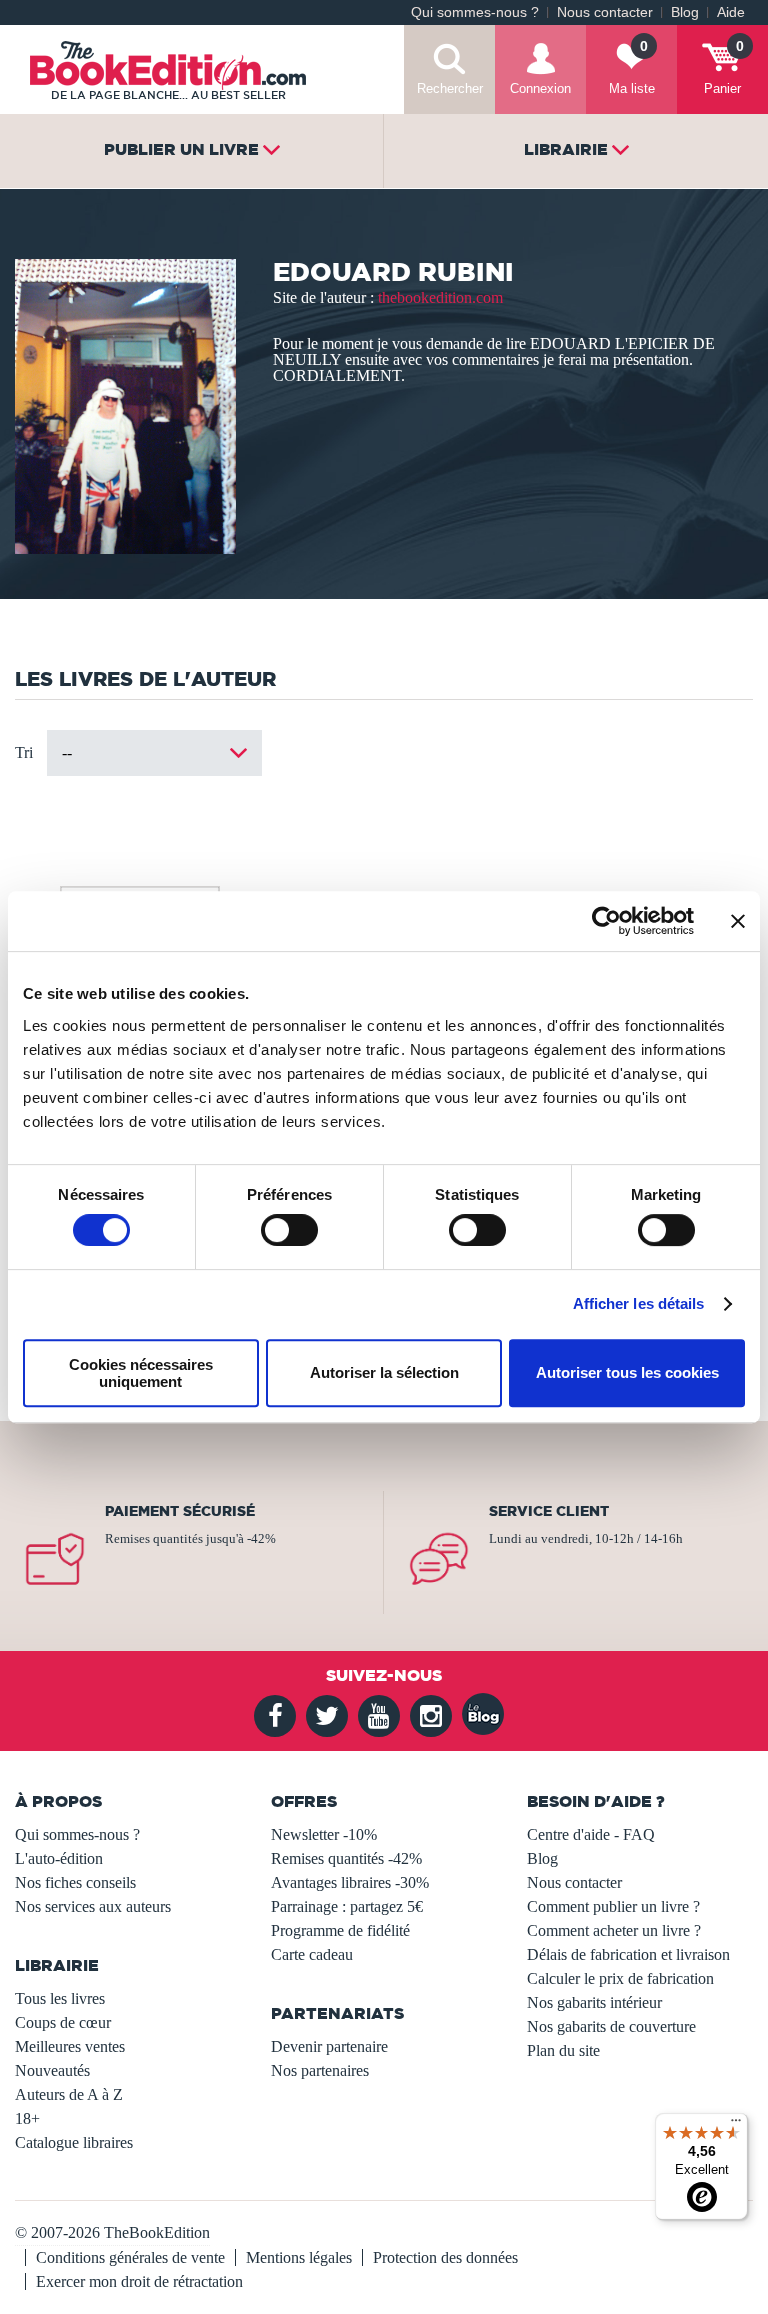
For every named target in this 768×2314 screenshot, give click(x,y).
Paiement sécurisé (180, 1511)
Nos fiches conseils (75, 1882)
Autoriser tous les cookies (627, 1372)
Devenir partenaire (329, 2046)
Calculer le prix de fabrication (620, 1978)
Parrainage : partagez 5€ (347, 1906)
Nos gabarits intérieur (594, 2002)
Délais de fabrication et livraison (628, 1954)
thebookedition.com (440, 297)
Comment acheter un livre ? (614, 1930)
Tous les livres (60, 1998)
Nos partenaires (320, 2070)
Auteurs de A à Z (69, 2094)
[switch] (289, 1230)
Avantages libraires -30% (350, 1882)
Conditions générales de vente (130, 2257)
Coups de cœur (63, 2022)
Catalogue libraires (74, 2142)
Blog (685, 12)
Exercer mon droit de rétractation (139, 2281)
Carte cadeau (312, 1954)
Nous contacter (605, 12)
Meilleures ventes (70, 2046)
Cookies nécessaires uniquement (141, 1373)
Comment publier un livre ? (613, 1906)
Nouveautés (52, 2070)
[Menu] (736, 2125)
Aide (731, 12)
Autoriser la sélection (384, 1372)
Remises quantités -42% (346, 1858)
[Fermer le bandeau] (738, 921)
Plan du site (563, 2050)
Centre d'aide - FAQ (591, 1834)
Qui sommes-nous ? (475, 12)
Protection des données (445, 2257)
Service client (549, 1511)
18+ (27, 2118)
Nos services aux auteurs (93, 1906)
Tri (24, 752)
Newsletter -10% (324, 1834)
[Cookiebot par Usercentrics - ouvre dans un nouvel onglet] (606, 921)
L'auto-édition (59, 1858)
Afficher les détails (639, 1303)
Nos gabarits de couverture (611, 2026)
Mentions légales (299, 2257)
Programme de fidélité (340, 1930)
